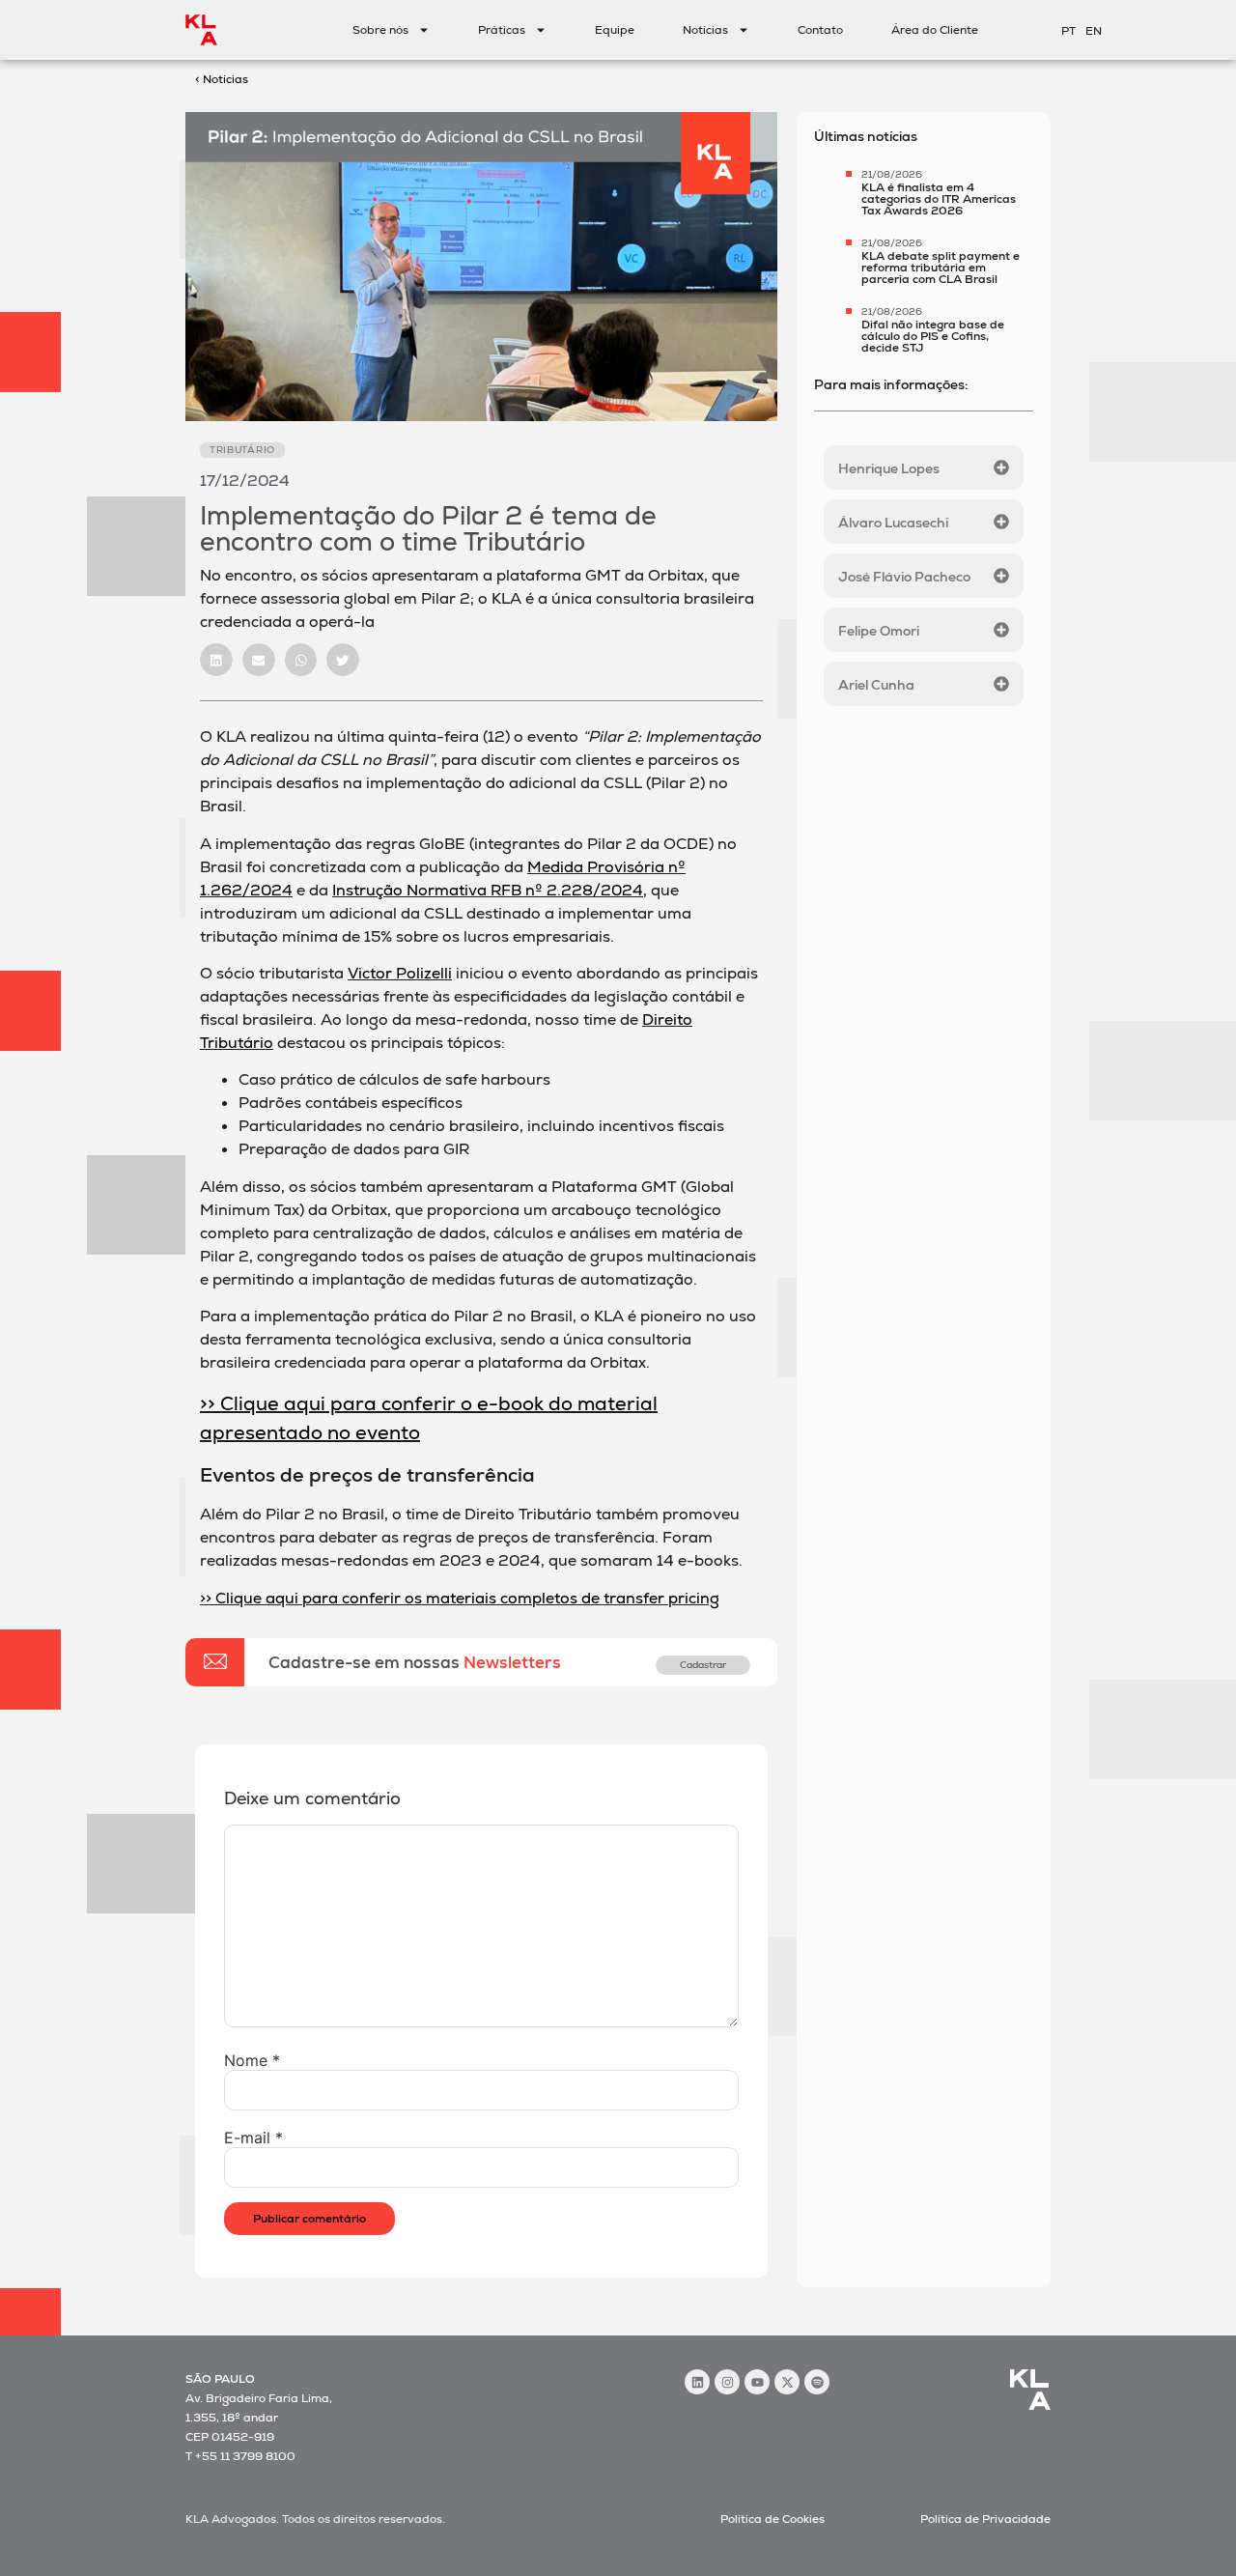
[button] (216, 660)
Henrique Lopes (889, 468)
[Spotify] (817, 2382)
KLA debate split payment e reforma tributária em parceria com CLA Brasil (941, 268)
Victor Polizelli (400, 973)
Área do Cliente (935, 30)
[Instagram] (727, 2382)
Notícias (705, 30)
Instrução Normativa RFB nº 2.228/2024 (488, 890)
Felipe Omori (879, 631)
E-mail (253, 2137)
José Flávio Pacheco (904, 577)
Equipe (615, 30)
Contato (820, 30)
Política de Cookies (772, 2519)
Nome (252, 2060)
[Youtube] (757, 2382)
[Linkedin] (697, 2382)
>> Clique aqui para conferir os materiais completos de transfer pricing (460, 1598)
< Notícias (222, 79)
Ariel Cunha (876, 685)
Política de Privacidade (985, 2519)
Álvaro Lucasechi (893, 523)
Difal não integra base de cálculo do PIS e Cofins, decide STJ (933, 336)
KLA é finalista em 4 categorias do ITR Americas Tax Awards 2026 (939, 199)
